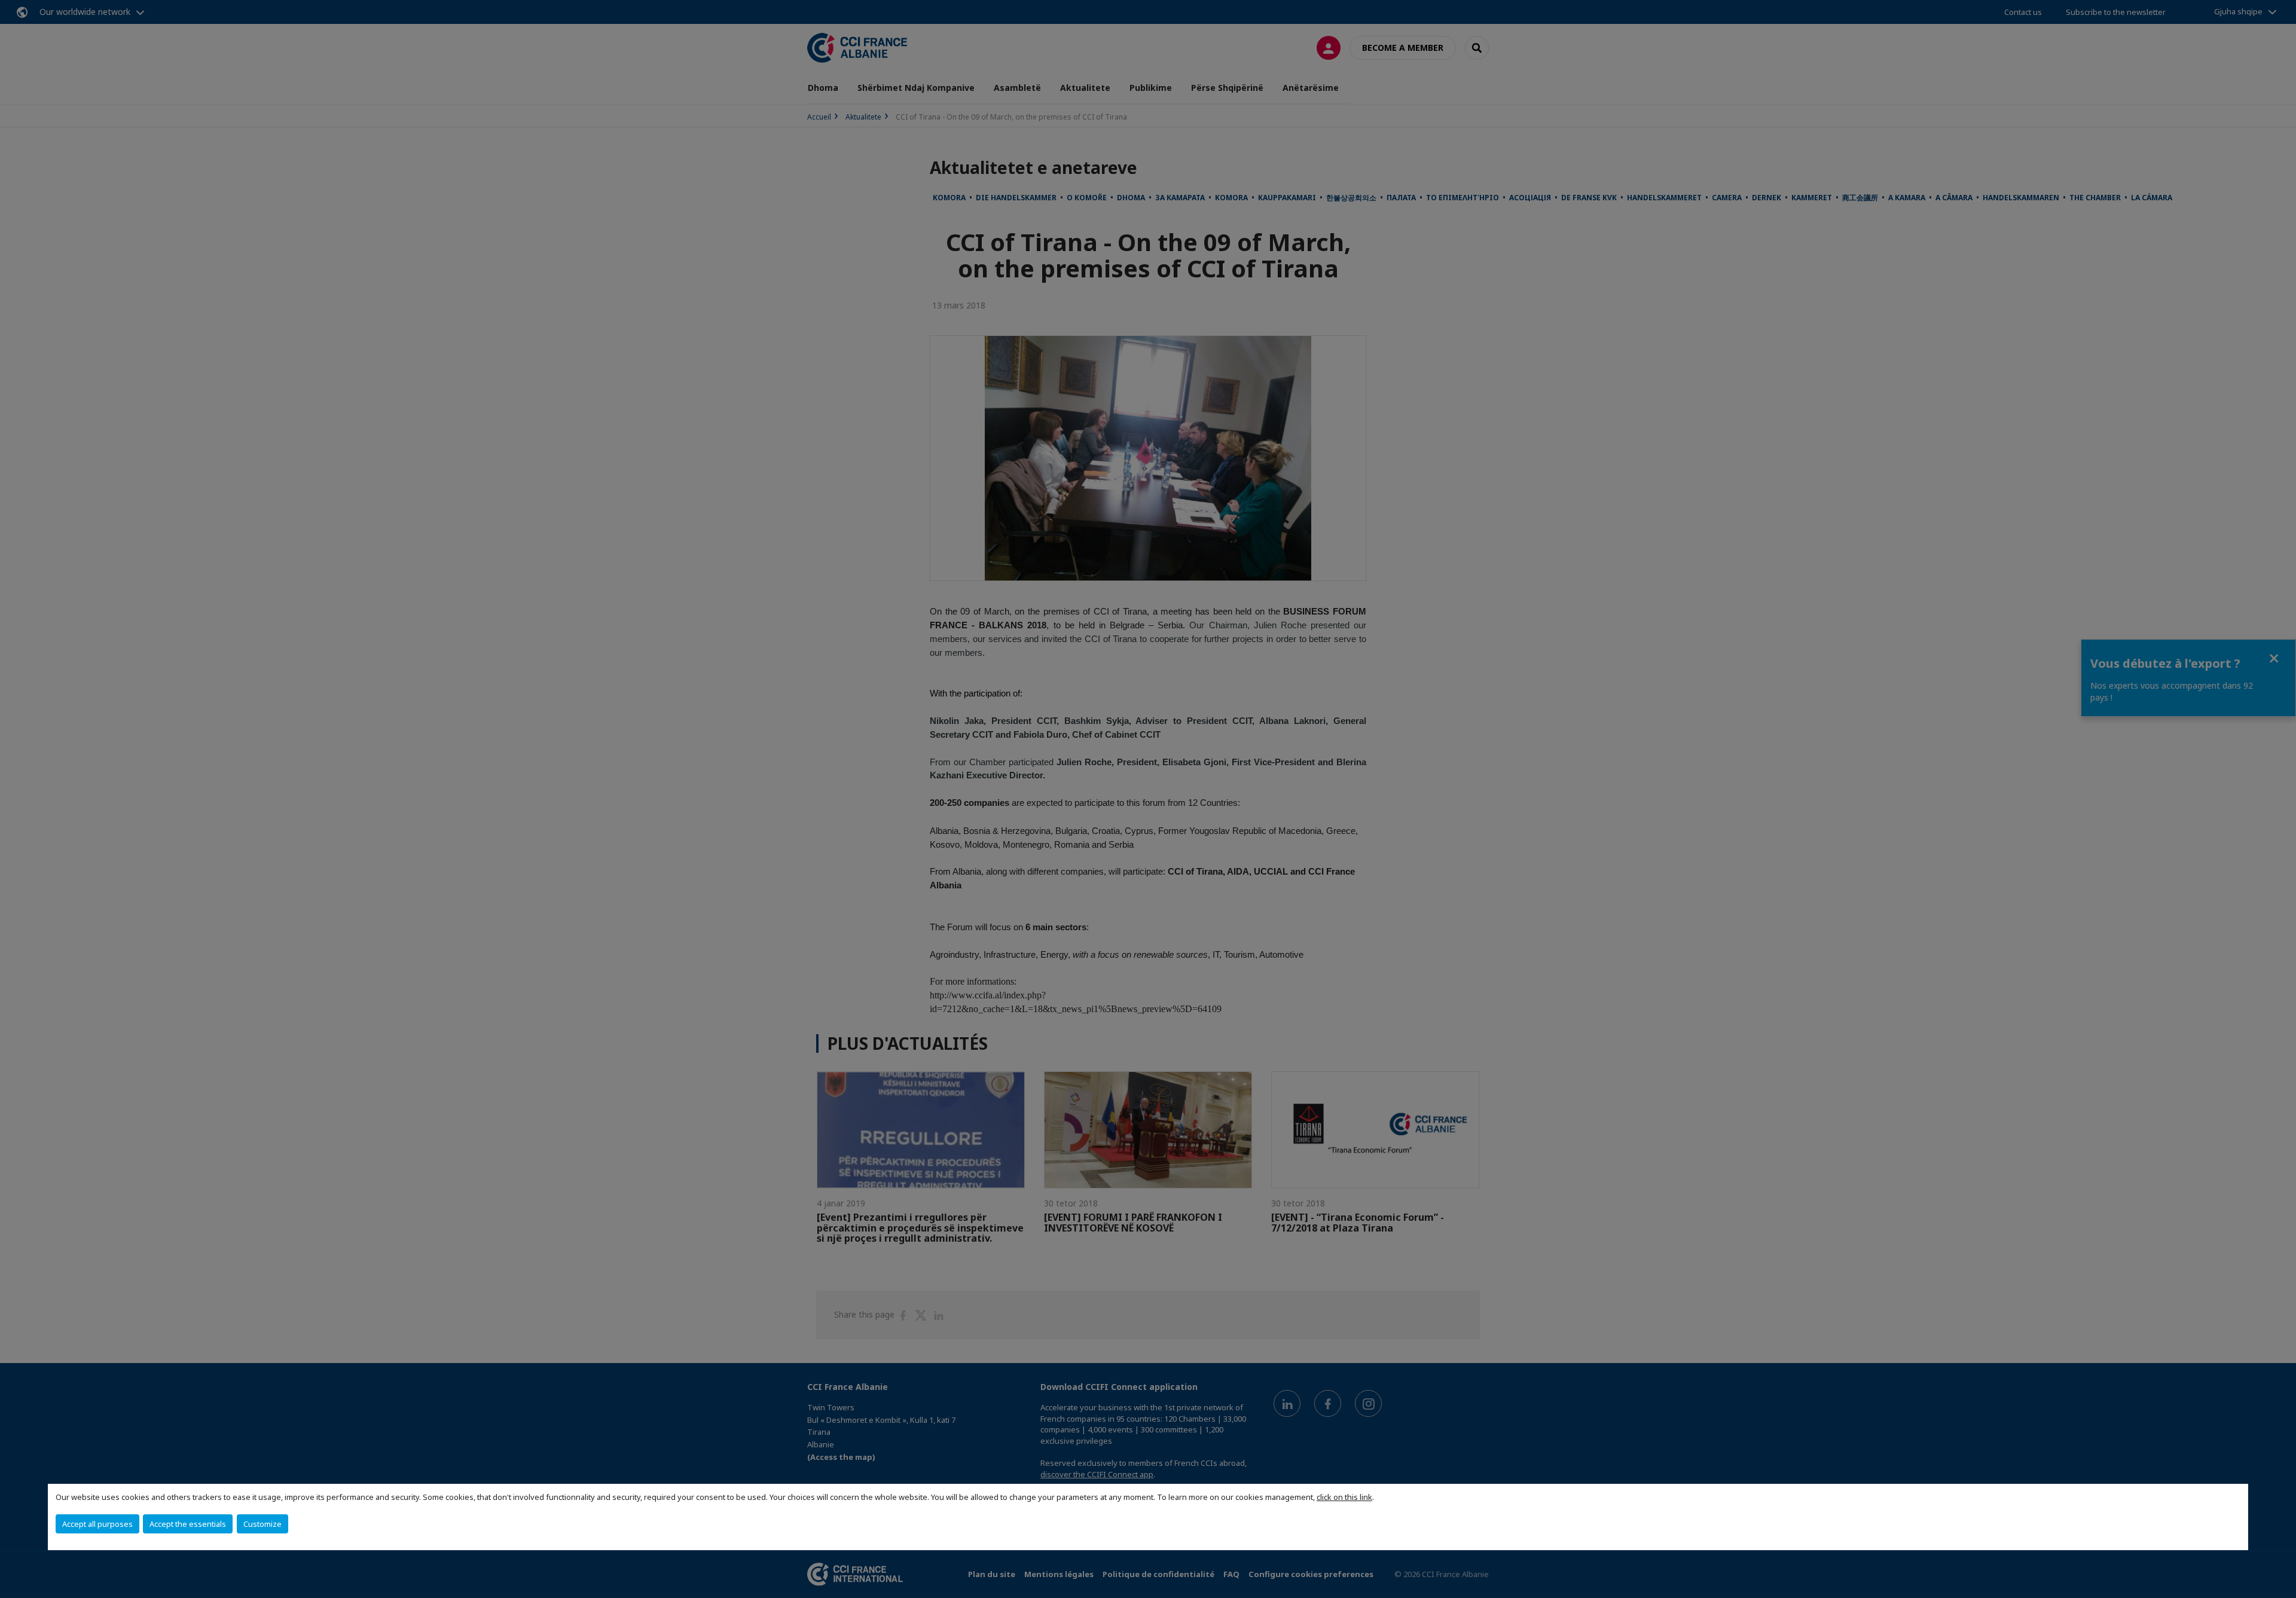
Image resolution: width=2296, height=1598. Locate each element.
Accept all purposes (97, 1524)
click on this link (1344, 1497)
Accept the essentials (188, 1524)
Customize (262, 1524)
